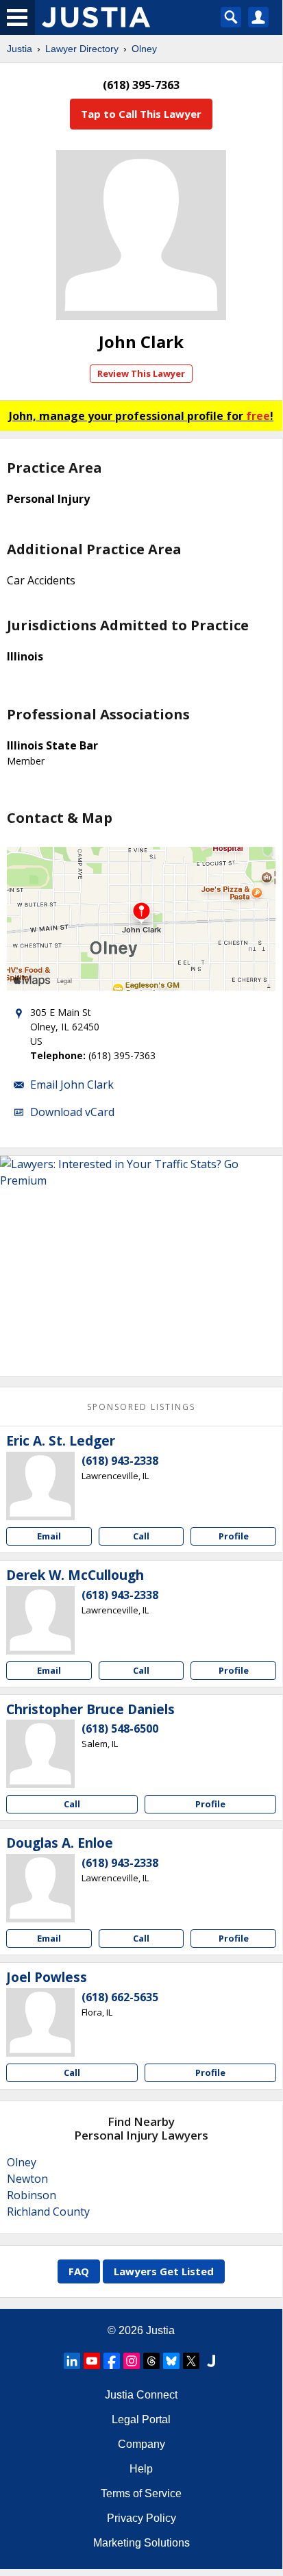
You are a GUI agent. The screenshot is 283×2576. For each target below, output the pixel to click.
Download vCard (72, 1112)
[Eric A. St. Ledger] (40, 1486)
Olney (144, 49)
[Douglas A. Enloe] (40, 1888)
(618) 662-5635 (120, 1997)
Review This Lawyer (141, 373)
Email (49, 1536)
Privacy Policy (141, 2518)
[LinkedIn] (72, 2361)
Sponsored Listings (141, 1407)
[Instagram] (132, 2361)
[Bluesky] (171, 2361)
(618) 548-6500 (120, 1729)
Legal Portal (141, 2419)
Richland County (48, 2212)
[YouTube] (92, 2361)
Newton (27, 2179)
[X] (191, 2361)
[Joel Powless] (40, 2022)
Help (141, 2469)
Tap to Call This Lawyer (141, 114)
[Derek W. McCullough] (40, 1620)
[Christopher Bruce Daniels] (40, 1754)
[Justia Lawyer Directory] (211, 2361)
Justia (20, 49)
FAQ (79, 2271)
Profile (234, 1536)
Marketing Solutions (141, 2543)
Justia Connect (141, 2395)
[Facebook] (112, 2361)
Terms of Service (141, 2493)
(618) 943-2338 (120, 1461)
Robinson (32, 2195)
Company (141, 2444)
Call (141, 1536)
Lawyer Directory (82, 49)
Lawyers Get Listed (164, 2271)
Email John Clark (72, 1085)
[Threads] (151, 2361)
